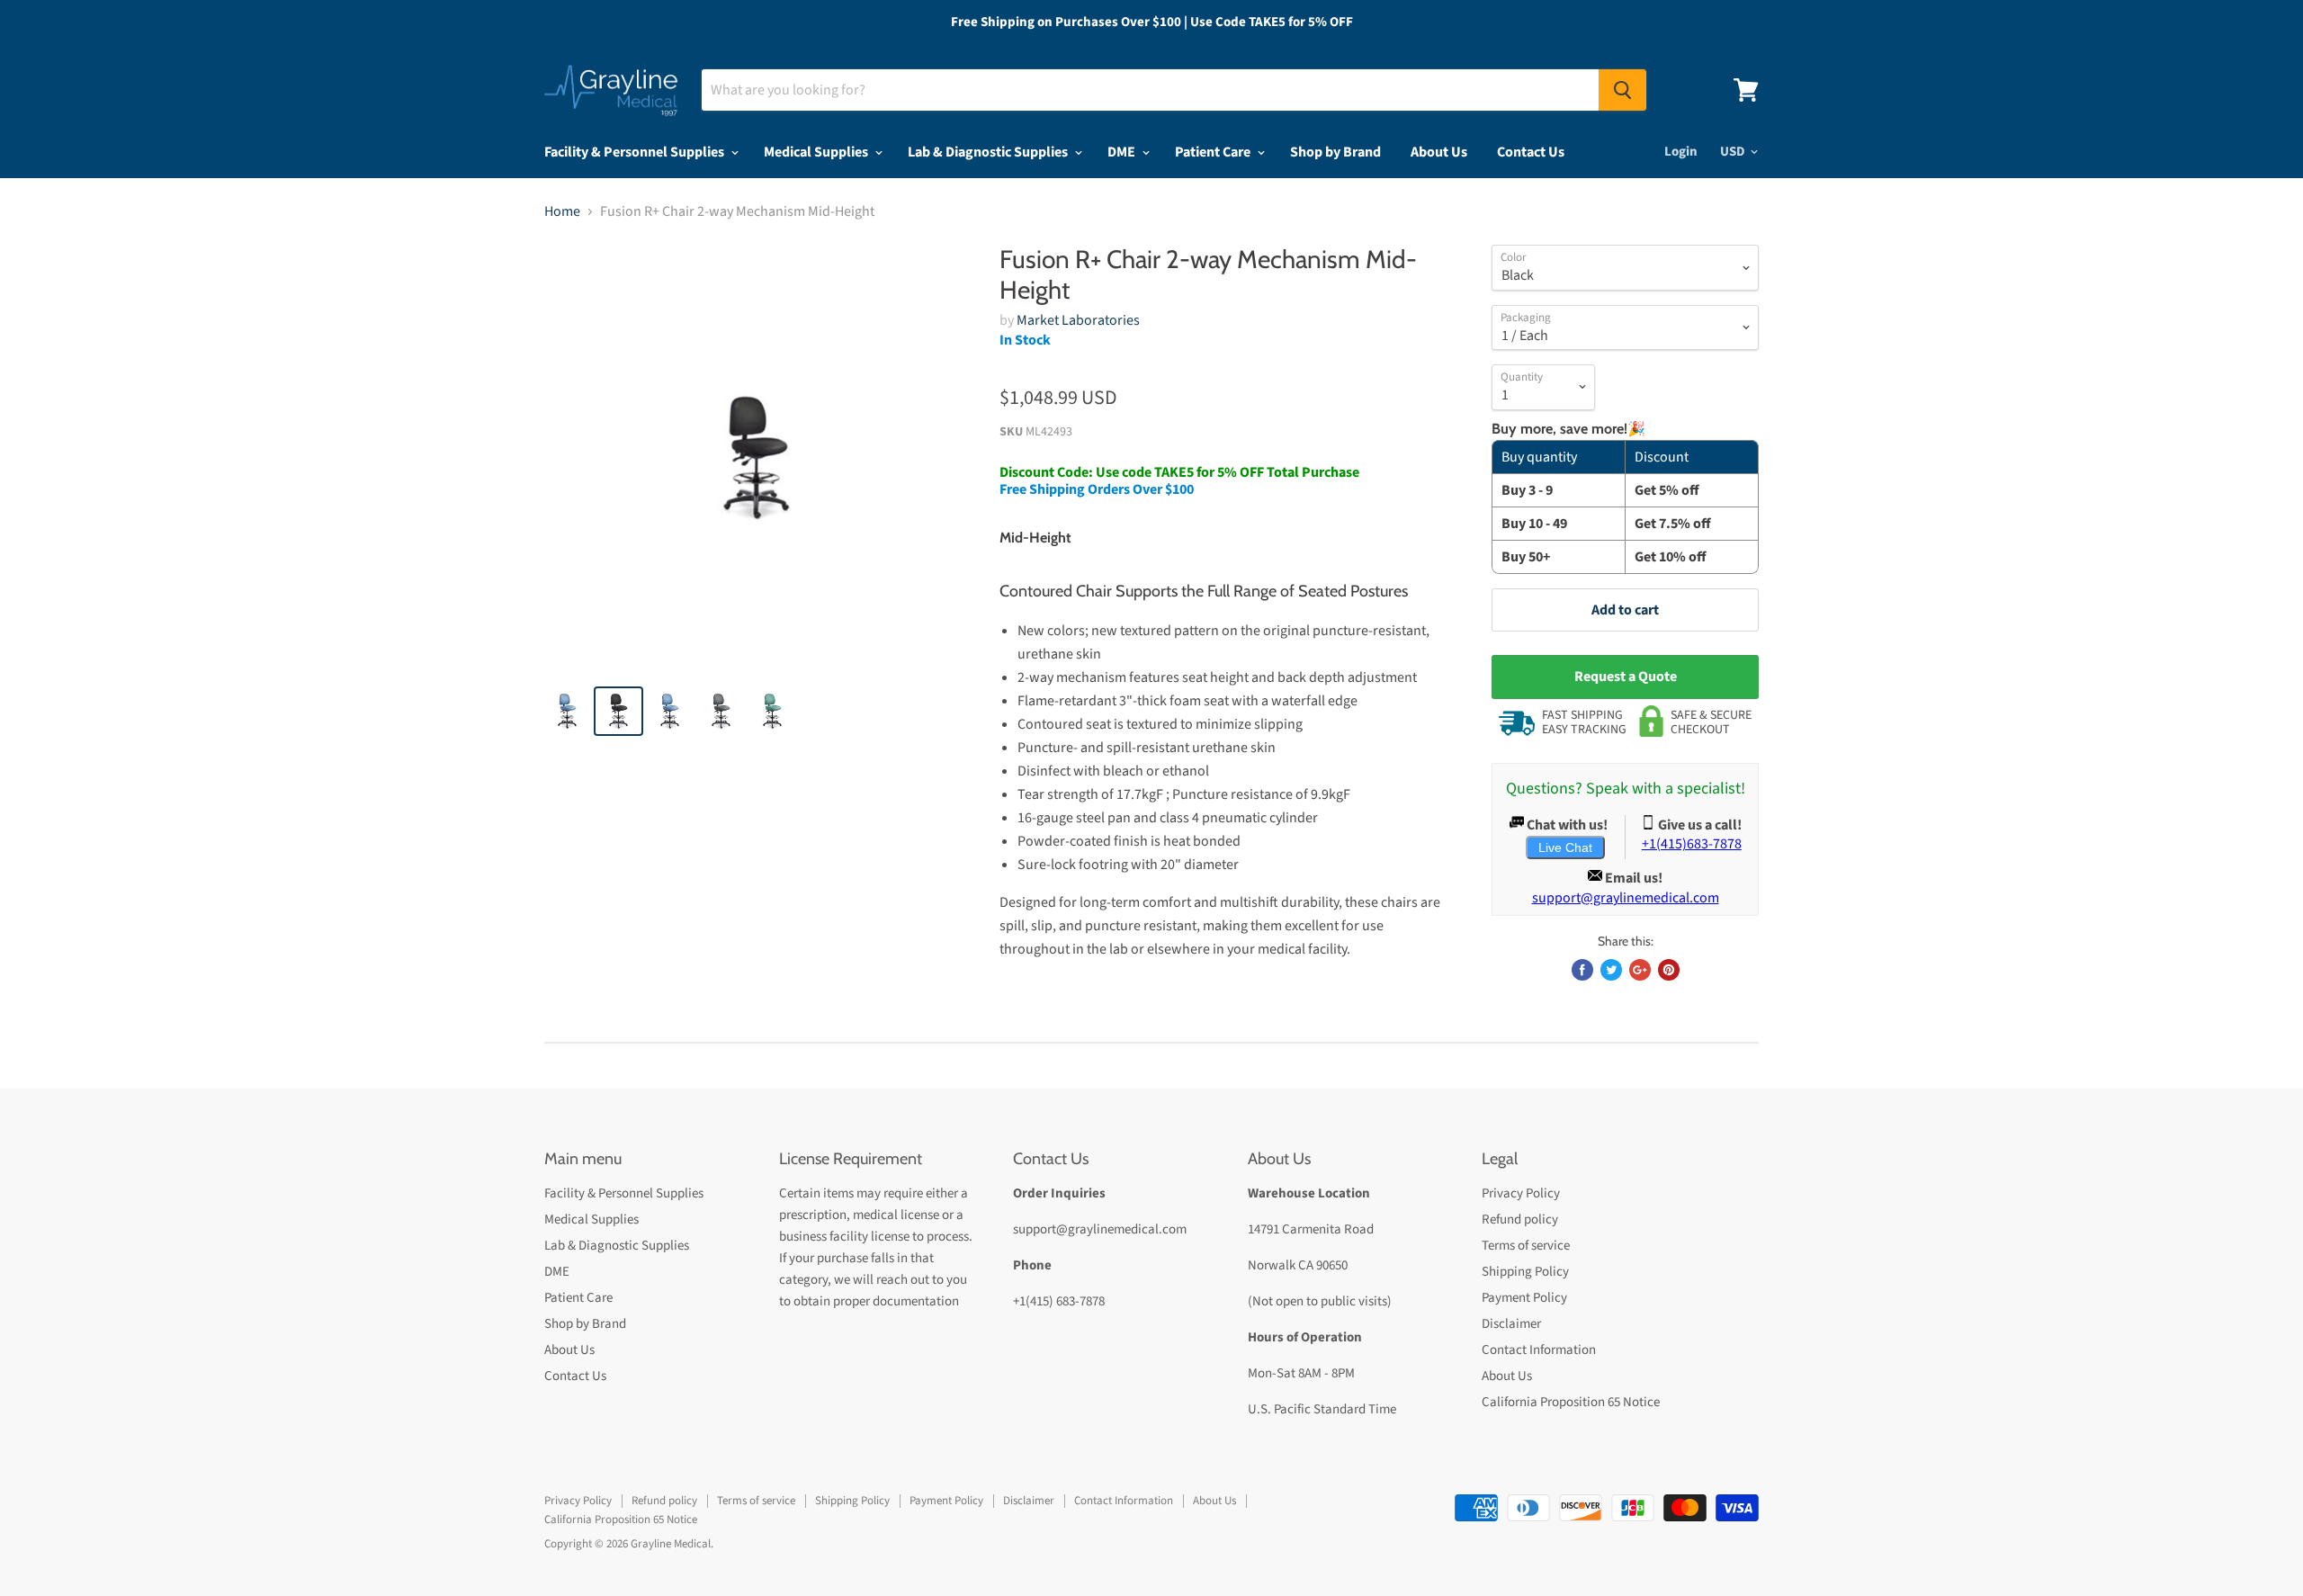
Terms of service (1526, 1246)
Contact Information (1539, 1350)
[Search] (1622, 90)
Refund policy (1520, 1219)
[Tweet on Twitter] (1611, 970)
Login (1681, 152)
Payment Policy (1524, 1298)
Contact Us (1531, 152)
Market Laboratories (1078, 320)
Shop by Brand (1335, 152)
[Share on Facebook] (1582, 970)
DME (1123, 152)
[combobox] (1150, 90)
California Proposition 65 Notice (1571, 1402)
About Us (1439, 152)
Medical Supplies (817, 152)
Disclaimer (1511, 1324)
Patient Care (1214, 152)
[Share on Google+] (1640, 970)
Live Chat (1565, 847)
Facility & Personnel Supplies (636, 152)
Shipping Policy (1525, 1272)
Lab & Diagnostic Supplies (989, 152)
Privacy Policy (1521, 1193)
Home (562, 211)
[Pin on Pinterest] (1669, 970)
